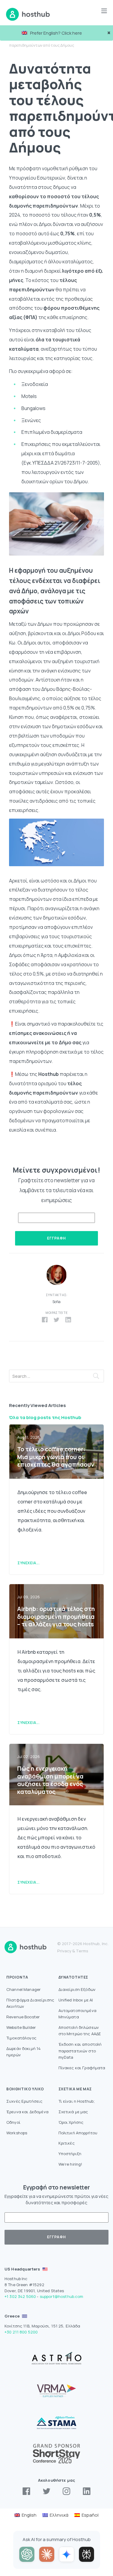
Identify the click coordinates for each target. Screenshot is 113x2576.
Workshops (17, 2133)
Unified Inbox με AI (76, 2000)
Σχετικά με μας (73, 2112)
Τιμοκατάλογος (21, 2038)
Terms (82, 1951)
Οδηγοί (13, 2122)
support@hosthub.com (62, 2296)
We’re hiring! (71, 2164)
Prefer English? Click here (56, 33)
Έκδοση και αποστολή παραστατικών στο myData (80, 2051)
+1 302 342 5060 (20, 2296)
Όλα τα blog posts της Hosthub (45, 1417)
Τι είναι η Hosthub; (77, 2101)
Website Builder (21, 2027)
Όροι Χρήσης (71, 2122)
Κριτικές (67, 2143)
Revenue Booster (23, 2017)
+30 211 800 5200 (21, 2332)
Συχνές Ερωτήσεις (24, 2101)
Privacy (64, 1951)
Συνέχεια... (29, 1563)
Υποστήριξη (70, 2154)
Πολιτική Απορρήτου (78, 2133)
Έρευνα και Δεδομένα (27, 2112)
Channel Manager (24, 1989)
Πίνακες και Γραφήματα (82, 2068)
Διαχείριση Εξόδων (77, 1989)
